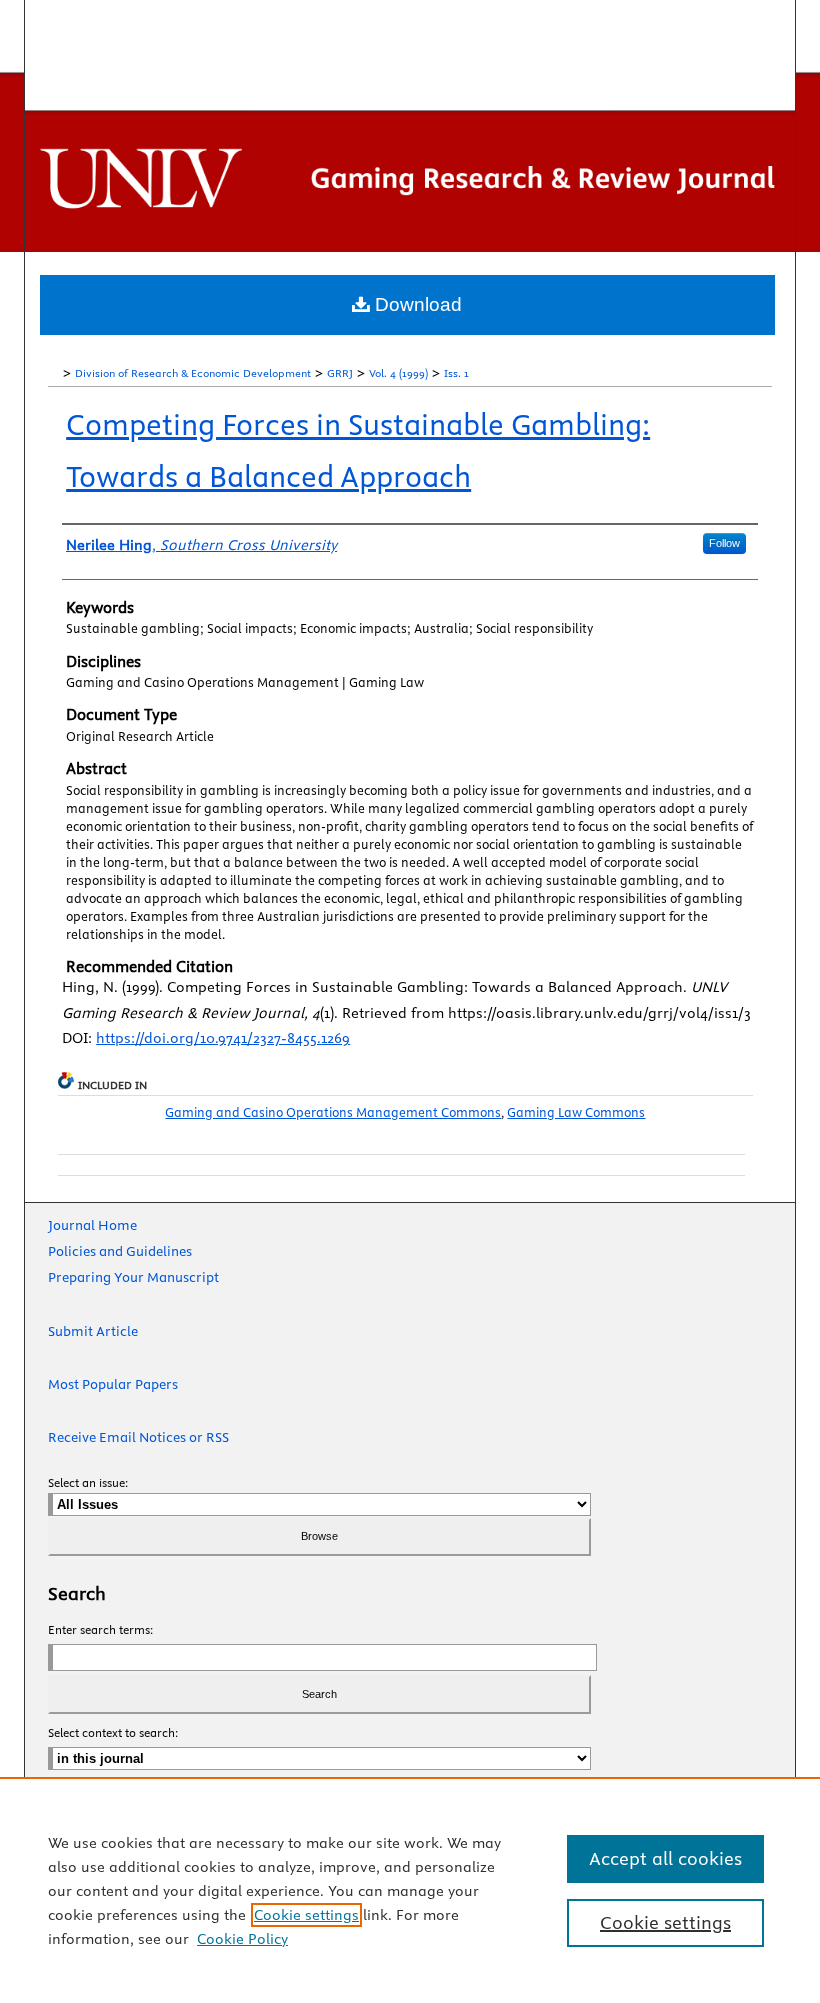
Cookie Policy (242, 1939)
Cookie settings (306, 1915)
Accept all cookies (665, 1858)
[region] (410, 1890)
